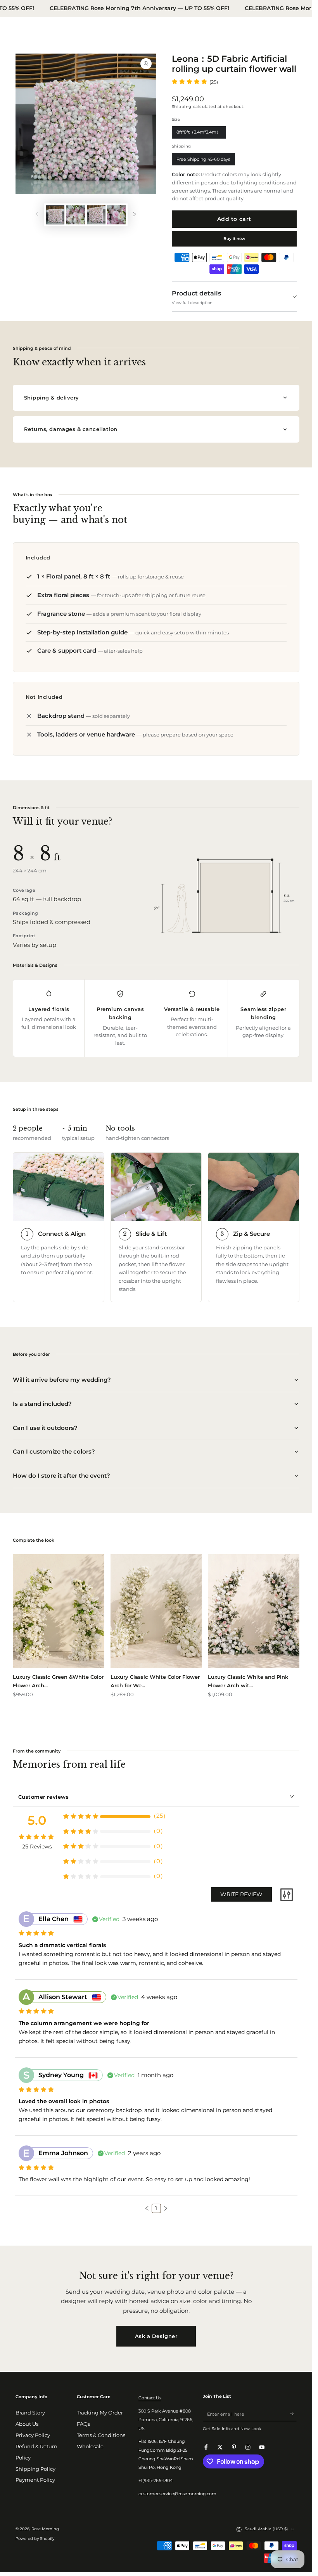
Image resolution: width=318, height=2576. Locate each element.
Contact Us (150, 2398)
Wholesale (90, 2447)
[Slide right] (134, 215)
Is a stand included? (42, 1404)
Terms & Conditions (101, 2435)
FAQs (83, 2424)
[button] (147, 2208)
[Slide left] (37, 215)
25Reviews (37, 1846)
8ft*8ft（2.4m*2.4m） (199, 134)
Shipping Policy (35, 2469)
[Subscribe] (293, 2414)
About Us (27, 2424)
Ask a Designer (156, 2336)
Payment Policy (35, 2480)
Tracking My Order (100, 2413)
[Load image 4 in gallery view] (116, 215)
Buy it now (234, 239)
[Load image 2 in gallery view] (76, 215)
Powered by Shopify (35, 2539)
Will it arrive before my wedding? (62, 1380)
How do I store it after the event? (61, 1476)
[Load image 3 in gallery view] (96, 215)
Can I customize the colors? (54, 1451)
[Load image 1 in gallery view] (55, 215)
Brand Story (30, 2413)
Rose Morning (45, 2529)
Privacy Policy (33, 2435)
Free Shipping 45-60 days (203, 161)
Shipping (182, 107)
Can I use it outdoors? (45, 1428)
